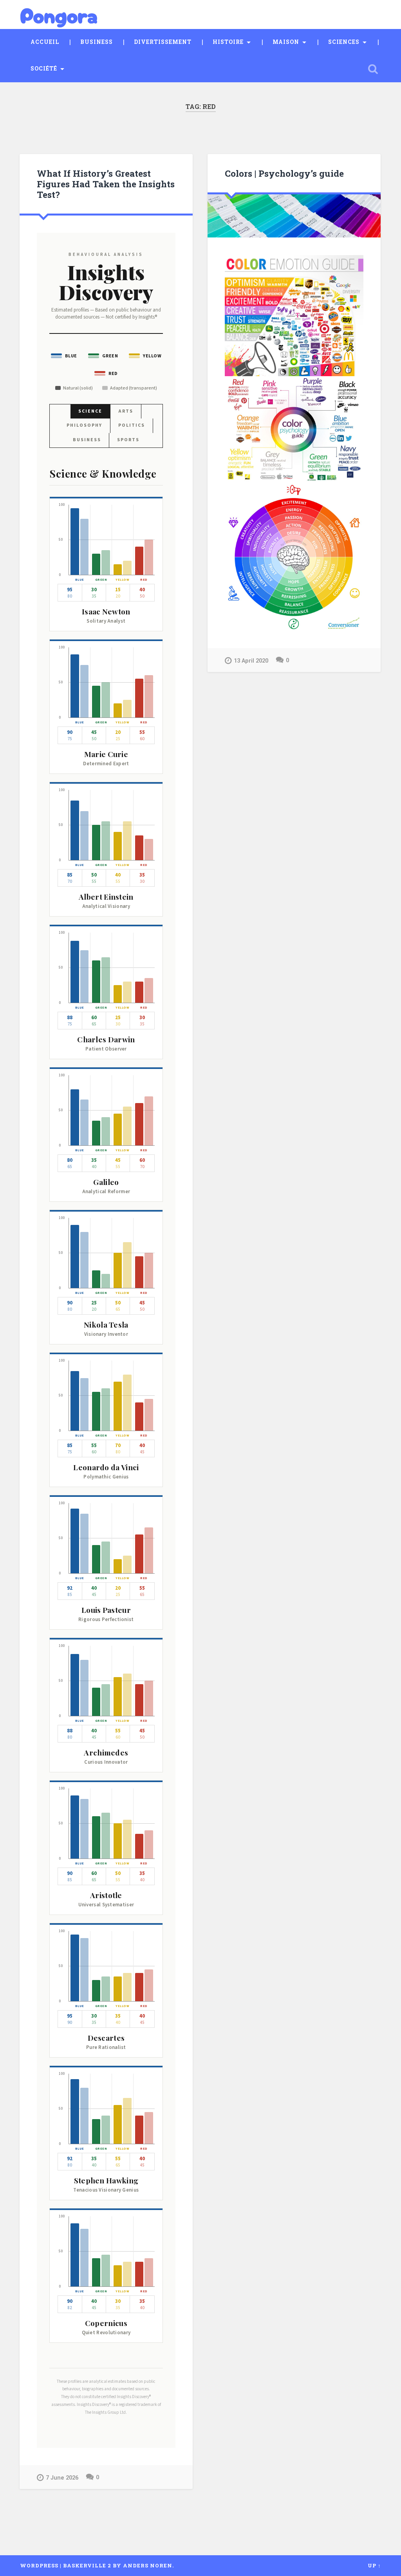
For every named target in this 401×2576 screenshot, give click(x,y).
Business (97, 42)
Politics (132, 425)
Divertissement (163, 42)
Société (44, 69)
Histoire (228, 42)
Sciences (344, 42)
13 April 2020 (251, 661)
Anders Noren (148, 2565)
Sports (128, 440)
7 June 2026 (62, 2478)
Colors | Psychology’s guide (284, 173)
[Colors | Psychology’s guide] (294, 216)
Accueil (45, 42)
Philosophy (84, 425)
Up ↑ (374, 2565)
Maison (286, 42)
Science (90, 411)
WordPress (39, 2565)
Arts (126, 411)
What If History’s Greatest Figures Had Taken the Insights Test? (106, 184)
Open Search (373, 69)
